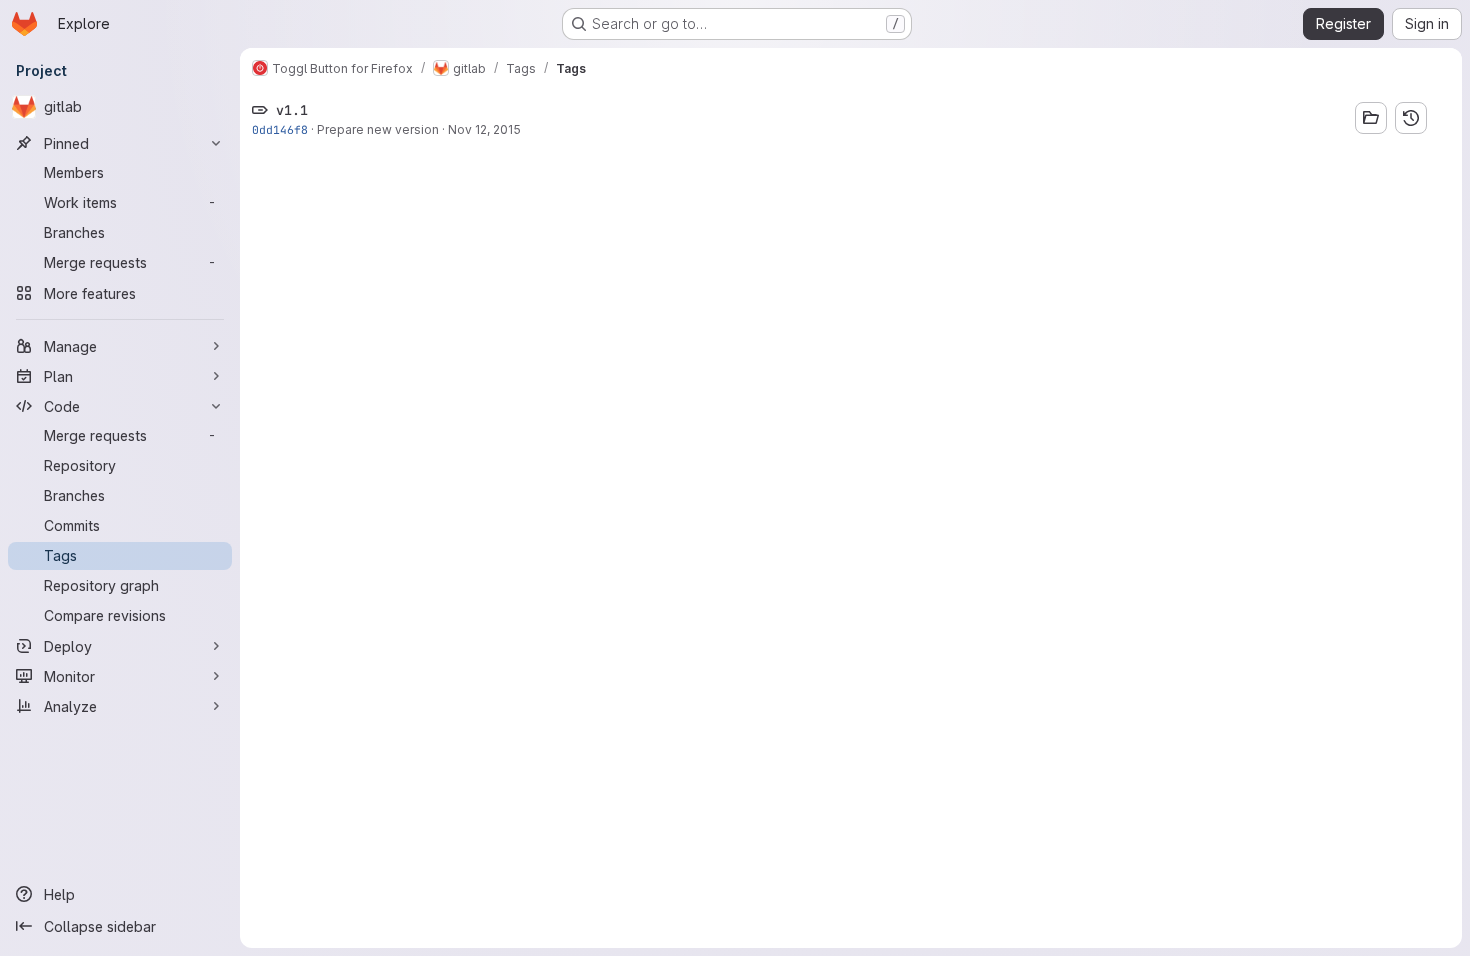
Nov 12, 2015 (484, 129)
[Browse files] (1371, 118)
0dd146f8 (280, 129)
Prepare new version (378, 129)
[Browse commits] (1411, 118)
